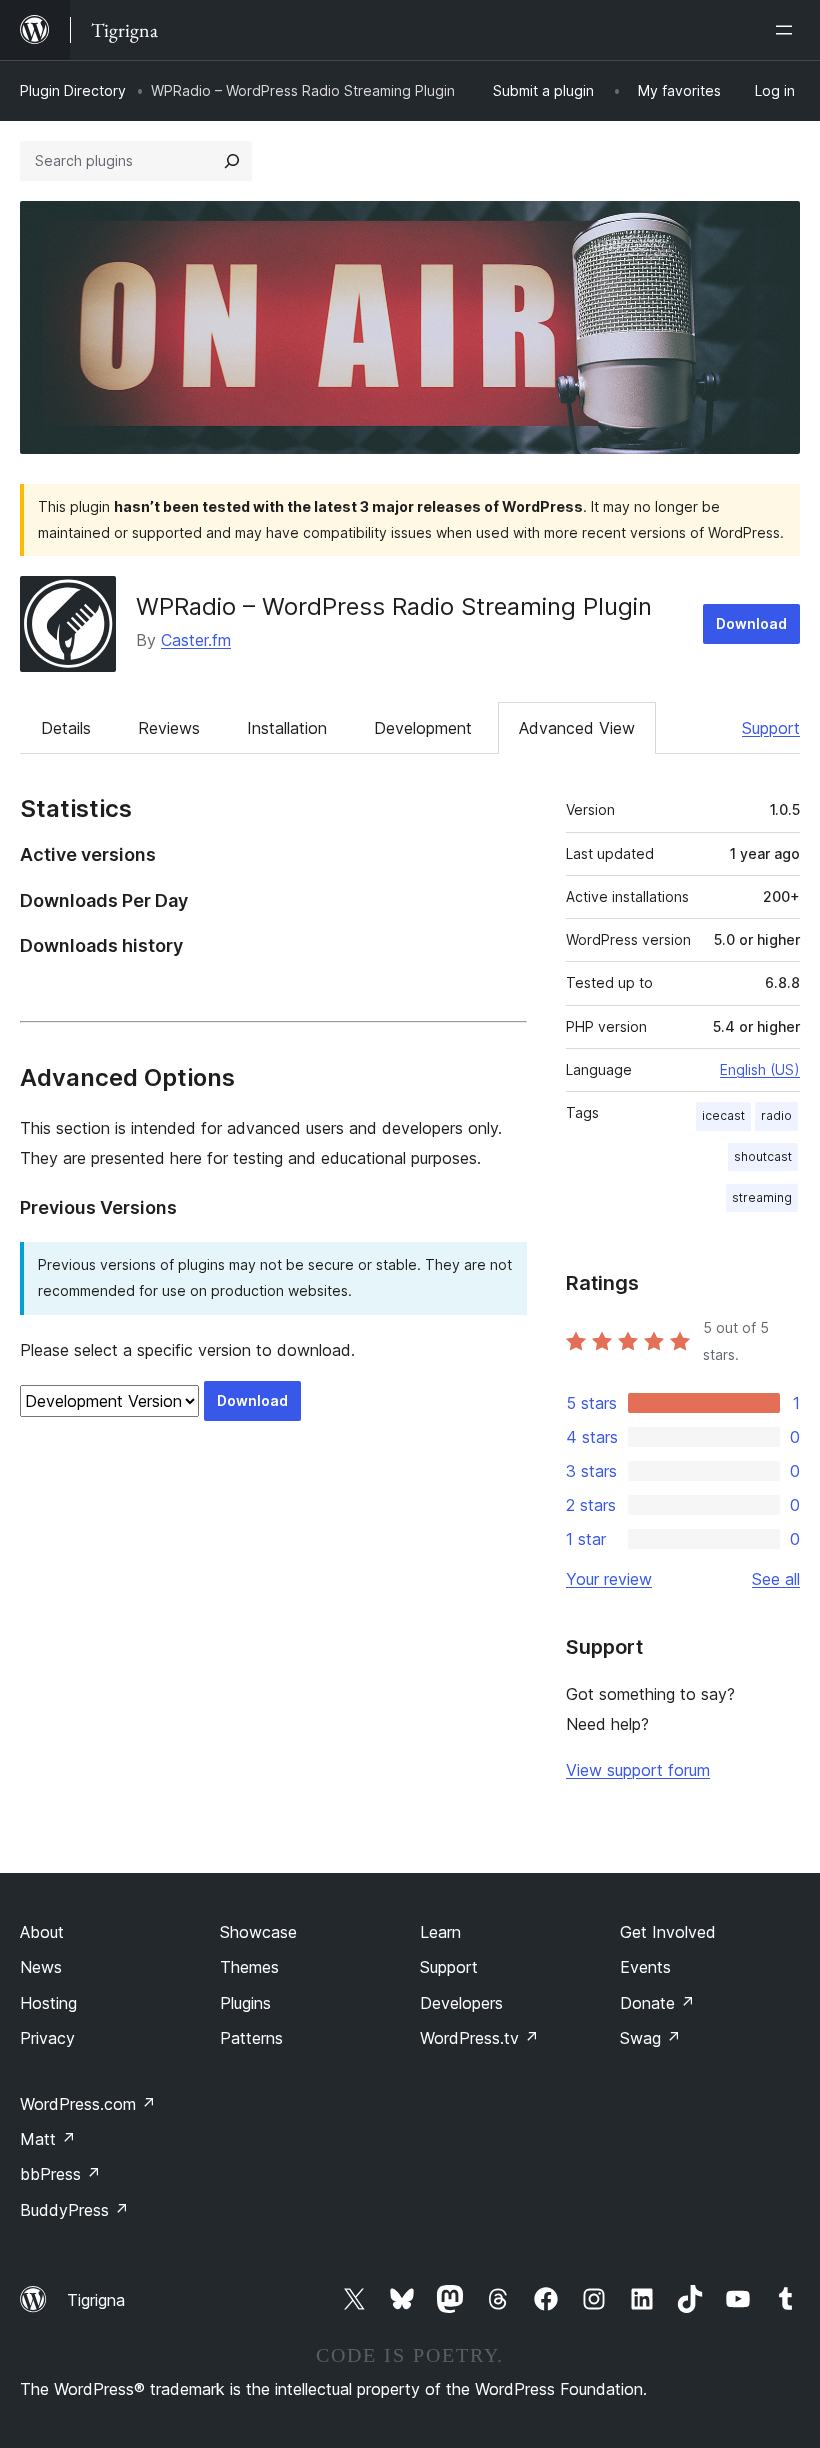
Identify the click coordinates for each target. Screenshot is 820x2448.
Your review (609, 1579)
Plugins (245, 2003)
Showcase (258, 1932)
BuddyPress (74, 2210)
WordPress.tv (479, 2038)
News (41, 1967)
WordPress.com (88, 2104)
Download (751, 623)
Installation (287, 728)
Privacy (47, 2038)
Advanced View (577, 728)
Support (771, 728)
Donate (657, 2003)
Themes (249, 1967)
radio (776, 1115)
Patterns (251, 2038)
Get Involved (668, 1932)
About (42, 1932)
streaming (762, 1197)
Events (645, 1967)
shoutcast (763, 1156)
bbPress (60, 2174)
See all (776, 1579)
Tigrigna (96, 2300)
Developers (461, 2003)
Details (66, 728)
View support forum (638, 1770)
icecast (723, 1115)
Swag (650, 2038)
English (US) (760, 1069)
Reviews (169, 728)
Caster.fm (196, 640)
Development (423, 728)
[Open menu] (788, 30)
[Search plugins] (232, 161)
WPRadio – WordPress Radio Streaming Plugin (394, 606)
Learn (440, 1932)
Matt (48, 2139)
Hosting (48, 2003)
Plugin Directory (73, 90)
